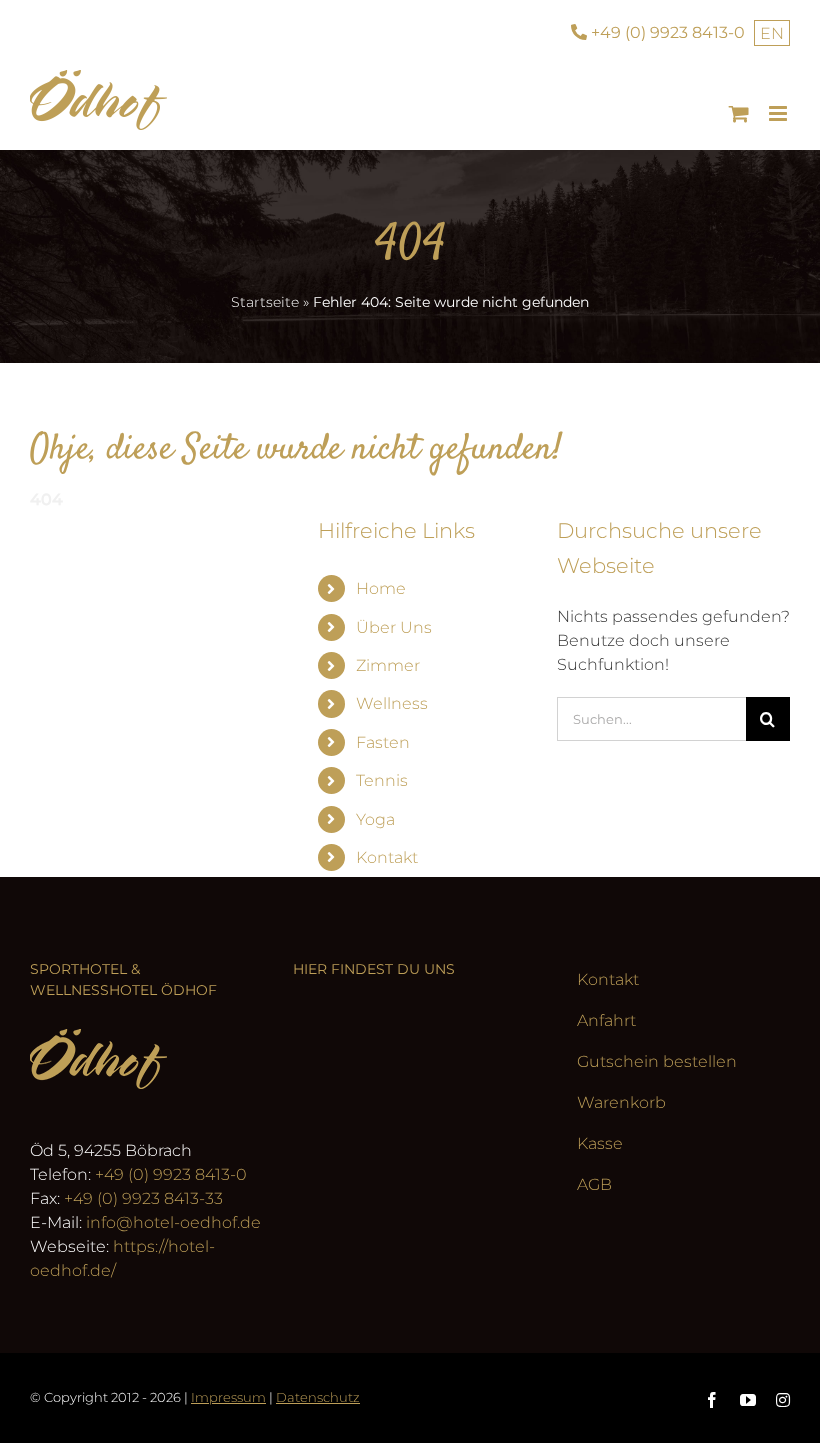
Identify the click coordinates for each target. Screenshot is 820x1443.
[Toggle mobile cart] (739, 113)
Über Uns (394, 627)
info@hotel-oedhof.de (173, 1222)
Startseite (265, 302)
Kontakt (387, 857)
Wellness (392, 703)
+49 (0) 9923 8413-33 (143, 1198)
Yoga (375, 819)
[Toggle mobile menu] (779, 113)
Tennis (382, 780)
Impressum (228, 1397)
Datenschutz (318, 1397)
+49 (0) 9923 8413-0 (171, 1174)
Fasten (383, 742)
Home (381, 588)
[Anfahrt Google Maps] (409, 1133)
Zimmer (388, 665)
